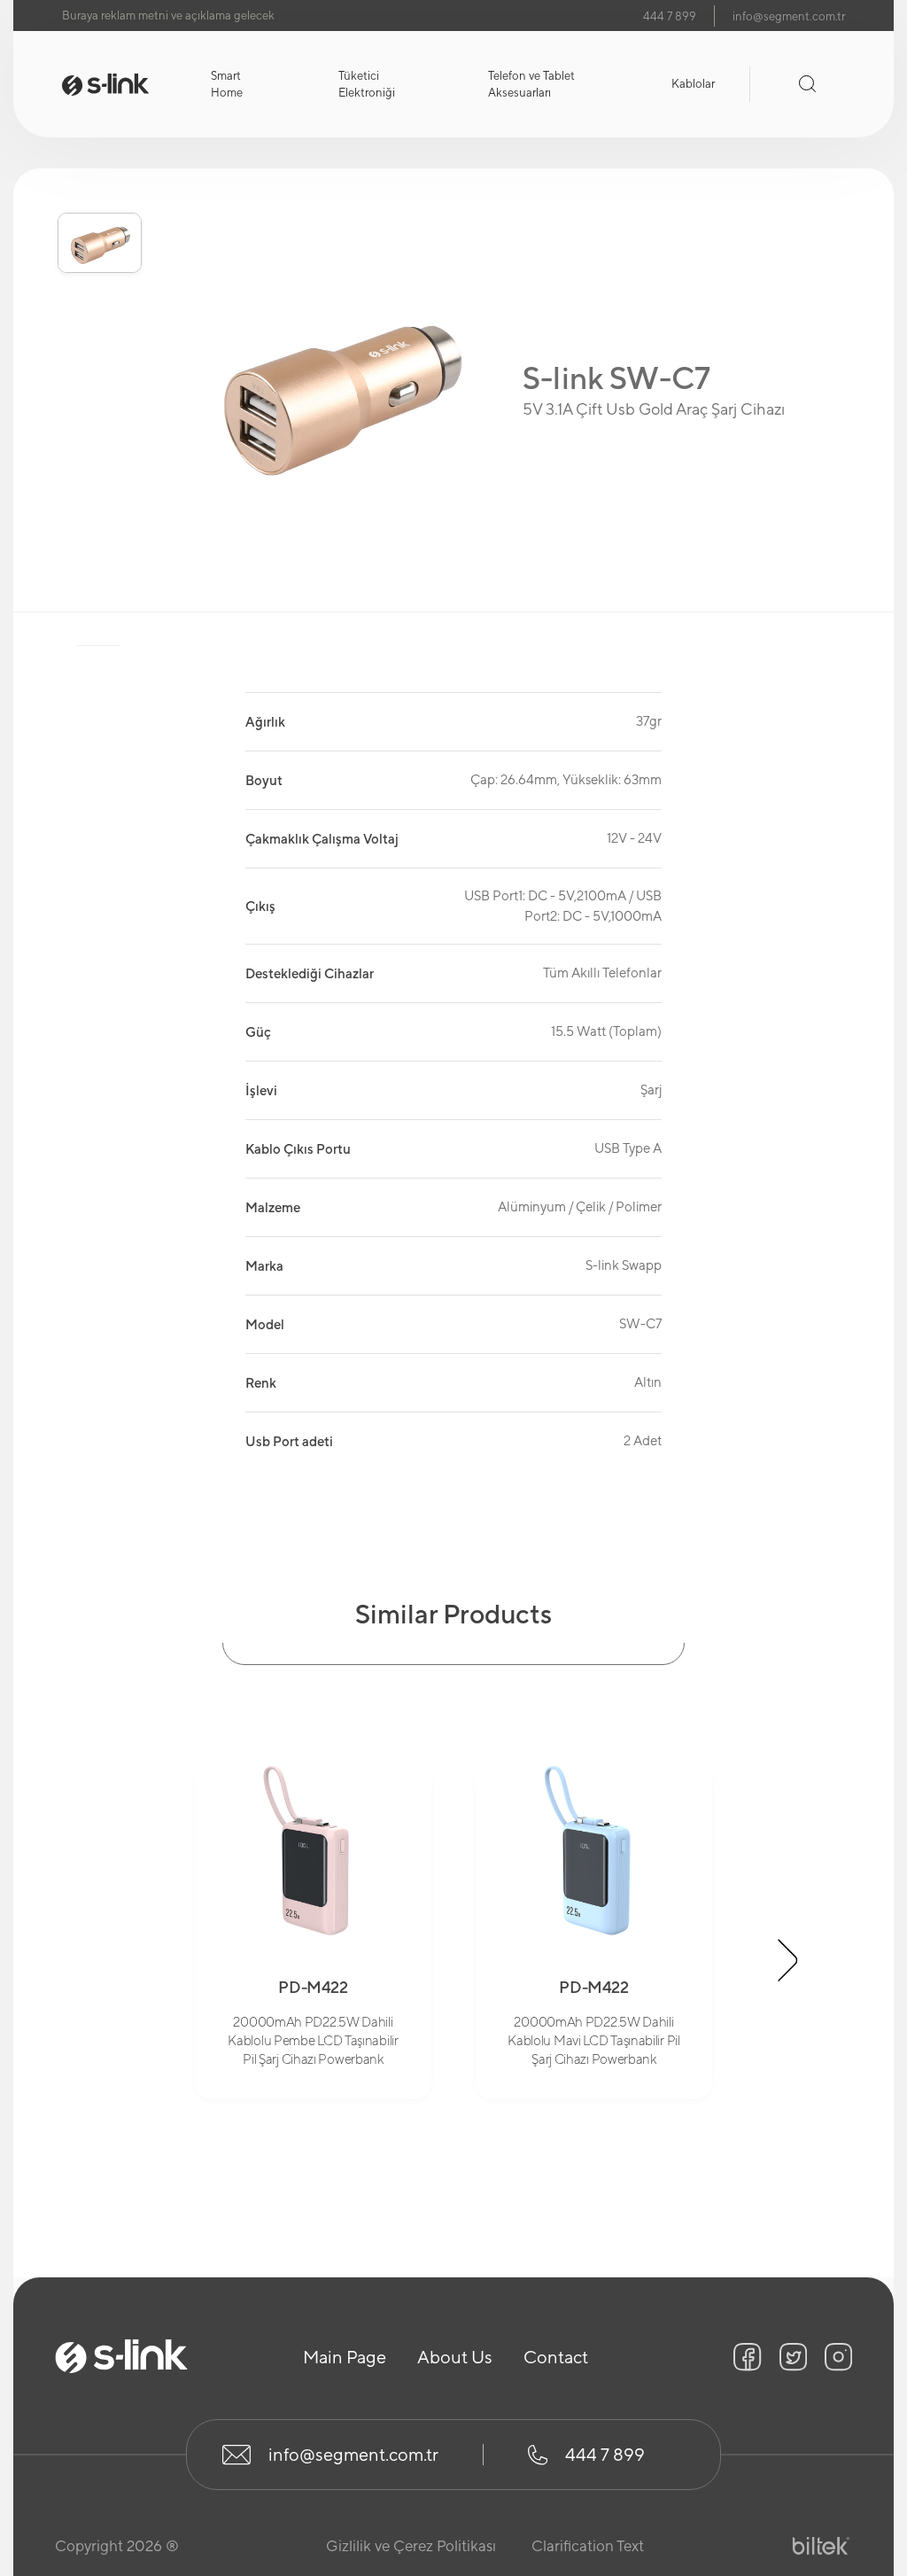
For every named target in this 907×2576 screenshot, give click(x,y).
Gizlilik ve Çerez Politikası (411, 2546)
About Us (455, 2357)
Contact (556, 2357)
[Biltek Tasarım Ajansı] (821, 2546)
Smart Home (227, 85)
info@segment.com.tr (789, 16)
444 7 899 (670, 16)
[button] (99, 184)
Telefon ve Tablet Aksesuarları (531, 85)
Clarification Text (588, 2546)
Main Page (345, 2357)
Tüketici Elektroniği (367, 85)
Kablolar (693, 84)
